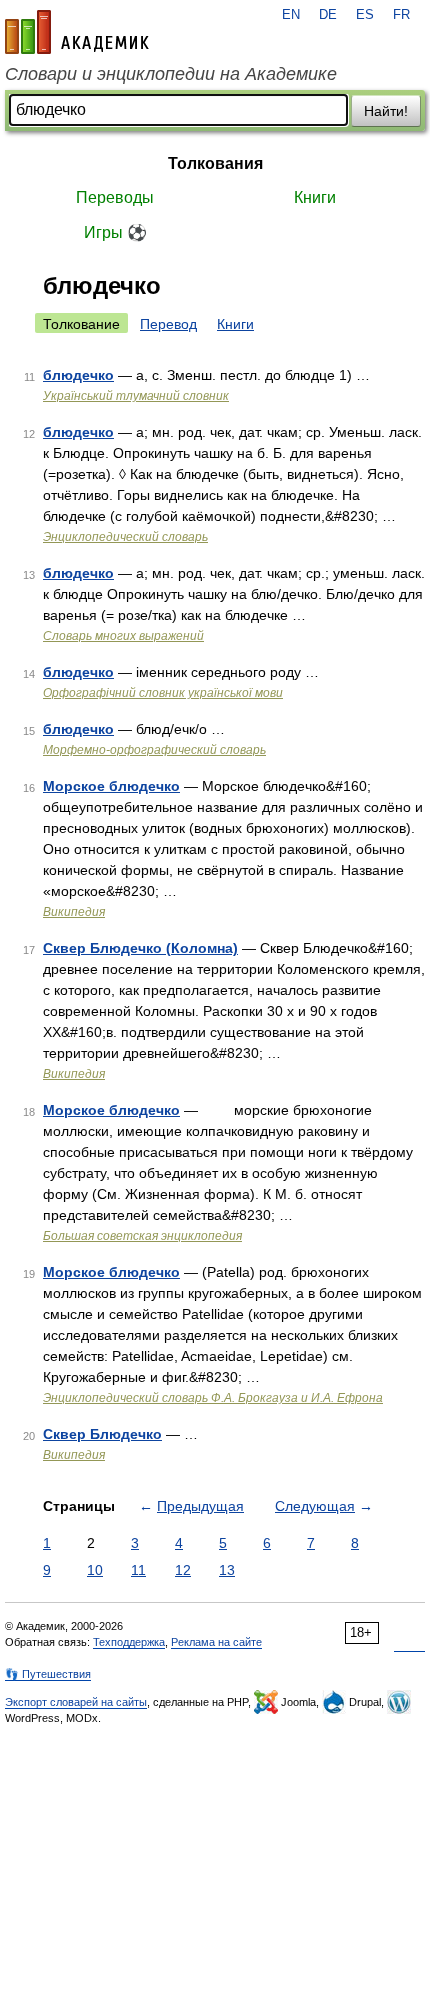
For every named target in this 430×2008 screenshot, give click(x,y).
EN (291, 15)
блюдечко (78, 375)
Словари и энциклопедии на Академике (171, 74)
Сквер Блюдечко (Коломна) (140, 948)
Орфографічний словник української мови (163, 693)
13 (227, 1570)
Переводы (115, 197)
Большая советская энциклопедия (142, 1236)
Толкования (215, 163)
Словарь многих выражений (123, 636)
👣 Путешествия (48, 1674)
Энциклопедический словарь (125, 537)
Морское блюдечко (111, 786)
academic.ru (77, 32)
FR (401, 15)
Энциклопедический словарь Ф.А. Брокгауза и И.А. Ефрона (213, 1398)
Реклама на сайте (216, 1642)
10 (95, 1570)
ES (365, 15)
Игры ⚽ (115, 232)
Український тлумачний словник (136, 396)
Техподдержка (129, 1642)
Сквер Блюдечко (102, 1434)
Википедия (74, 912)
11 (138, 1570)
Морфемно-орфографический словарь (154, 750)
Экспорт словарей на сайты (76, 1702)
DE (328, 15)
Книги (315, 197)
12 (183, 1570)
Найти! (386, 111)
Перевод (168, 324)
